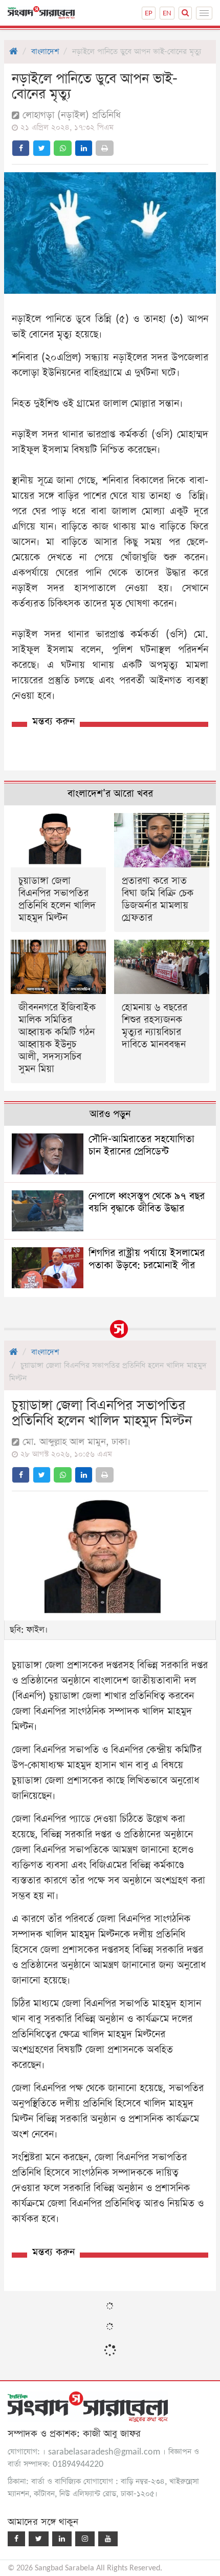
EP (149, 13)
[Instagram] (85, 2539)
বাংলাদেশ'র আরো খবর (110, 794)
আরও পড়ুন (110, 1114)
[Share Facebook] (21, 148)
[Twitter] (39, 2539)
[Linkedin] (62, 2539)
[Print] (105, 148)
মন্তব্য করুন (53, 722)
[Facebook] (16, 2539)
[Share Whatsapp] (63, 148)
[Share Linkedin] (84, 148)
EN (167, 13)
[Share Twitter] (42, 148)
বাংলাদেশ (45, 52)
